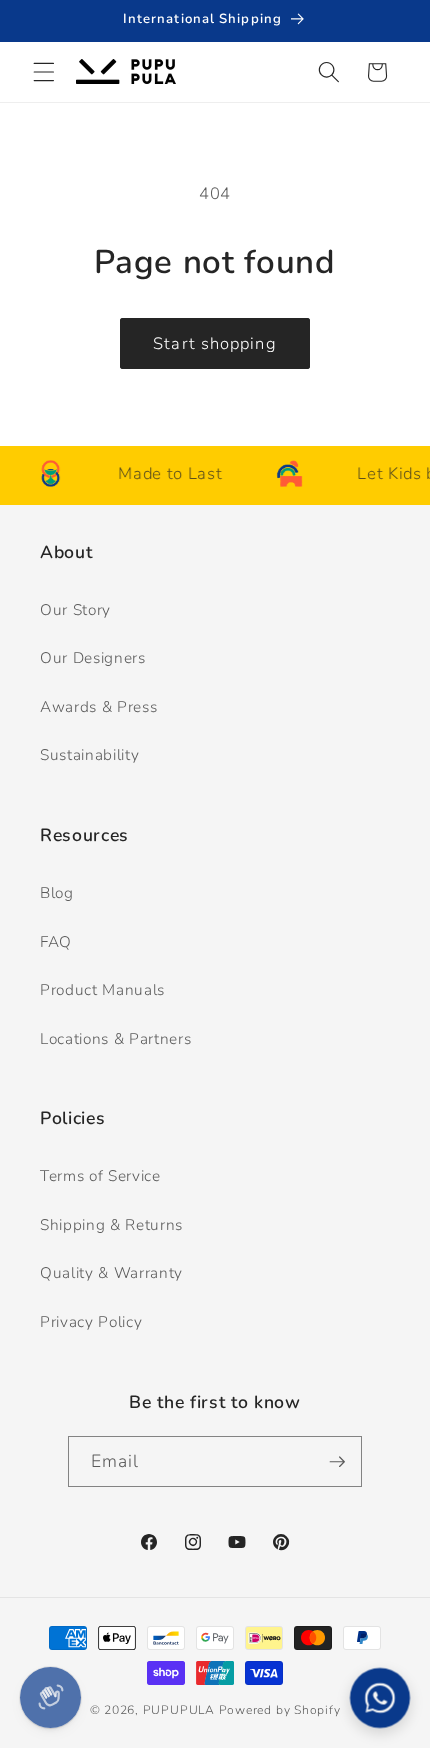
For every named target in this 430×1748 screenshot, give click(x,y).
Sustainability (89, 754)
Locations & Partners (115, 1038)
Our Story (75, 609)
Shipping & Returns (111, 1224)
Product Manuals (102, 989)
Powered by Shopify (280, 1710)
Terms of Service (100, 1175)
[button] (44, 72)
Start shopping (214, 343)
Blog (57, 892)
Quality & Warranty (111, 1272)
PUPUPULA (179, 1710)
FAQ (56, 941)
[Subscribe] (337, 1462)
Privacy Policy (91, 1321)
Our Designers (93, 657)
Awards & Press (98, 706)
